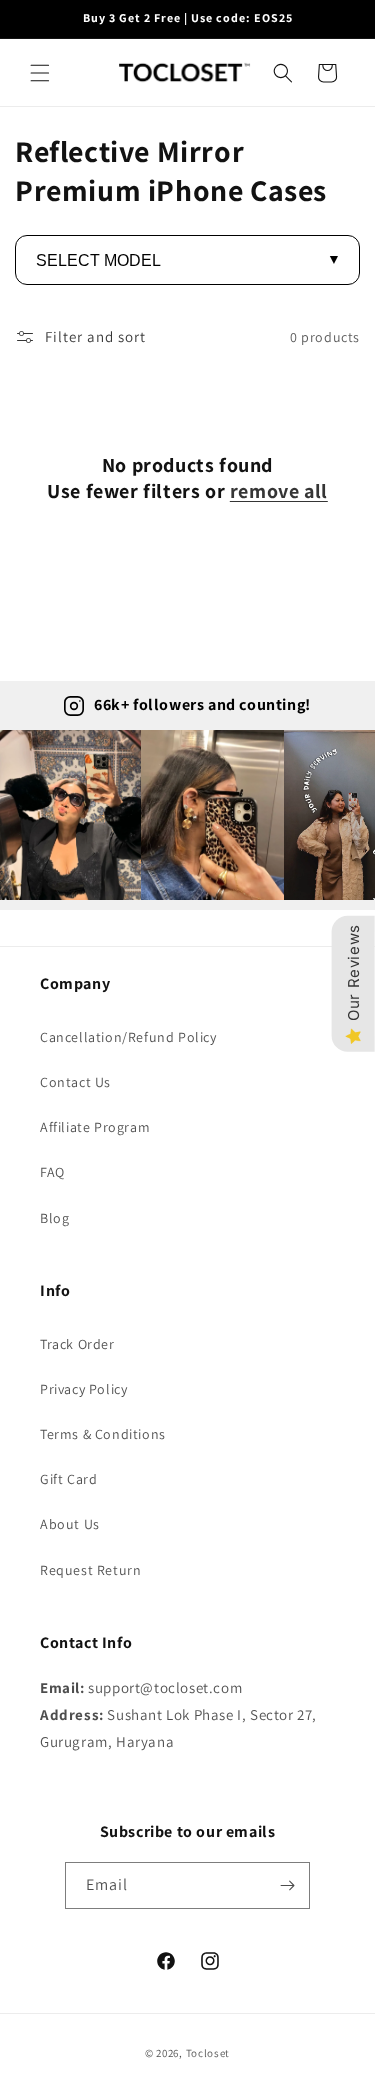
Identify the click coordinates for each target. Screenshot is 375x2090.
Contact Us (75, 1082)
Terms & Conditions (103, 1434)
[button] (40, 73)
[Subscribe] (287, 1885)
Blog (54, 1218)
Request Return (90, 1570)
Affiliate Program (95, 1127)
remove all (279, 491)
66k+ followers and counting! (202, 704)
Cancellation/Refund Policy (128, 1037)
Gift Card (68, 1479)
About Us (70, 1524)
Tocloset (208, 2053)
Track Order (77, 1344)
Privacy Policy (83, 1389)
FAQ (52, 1172)
